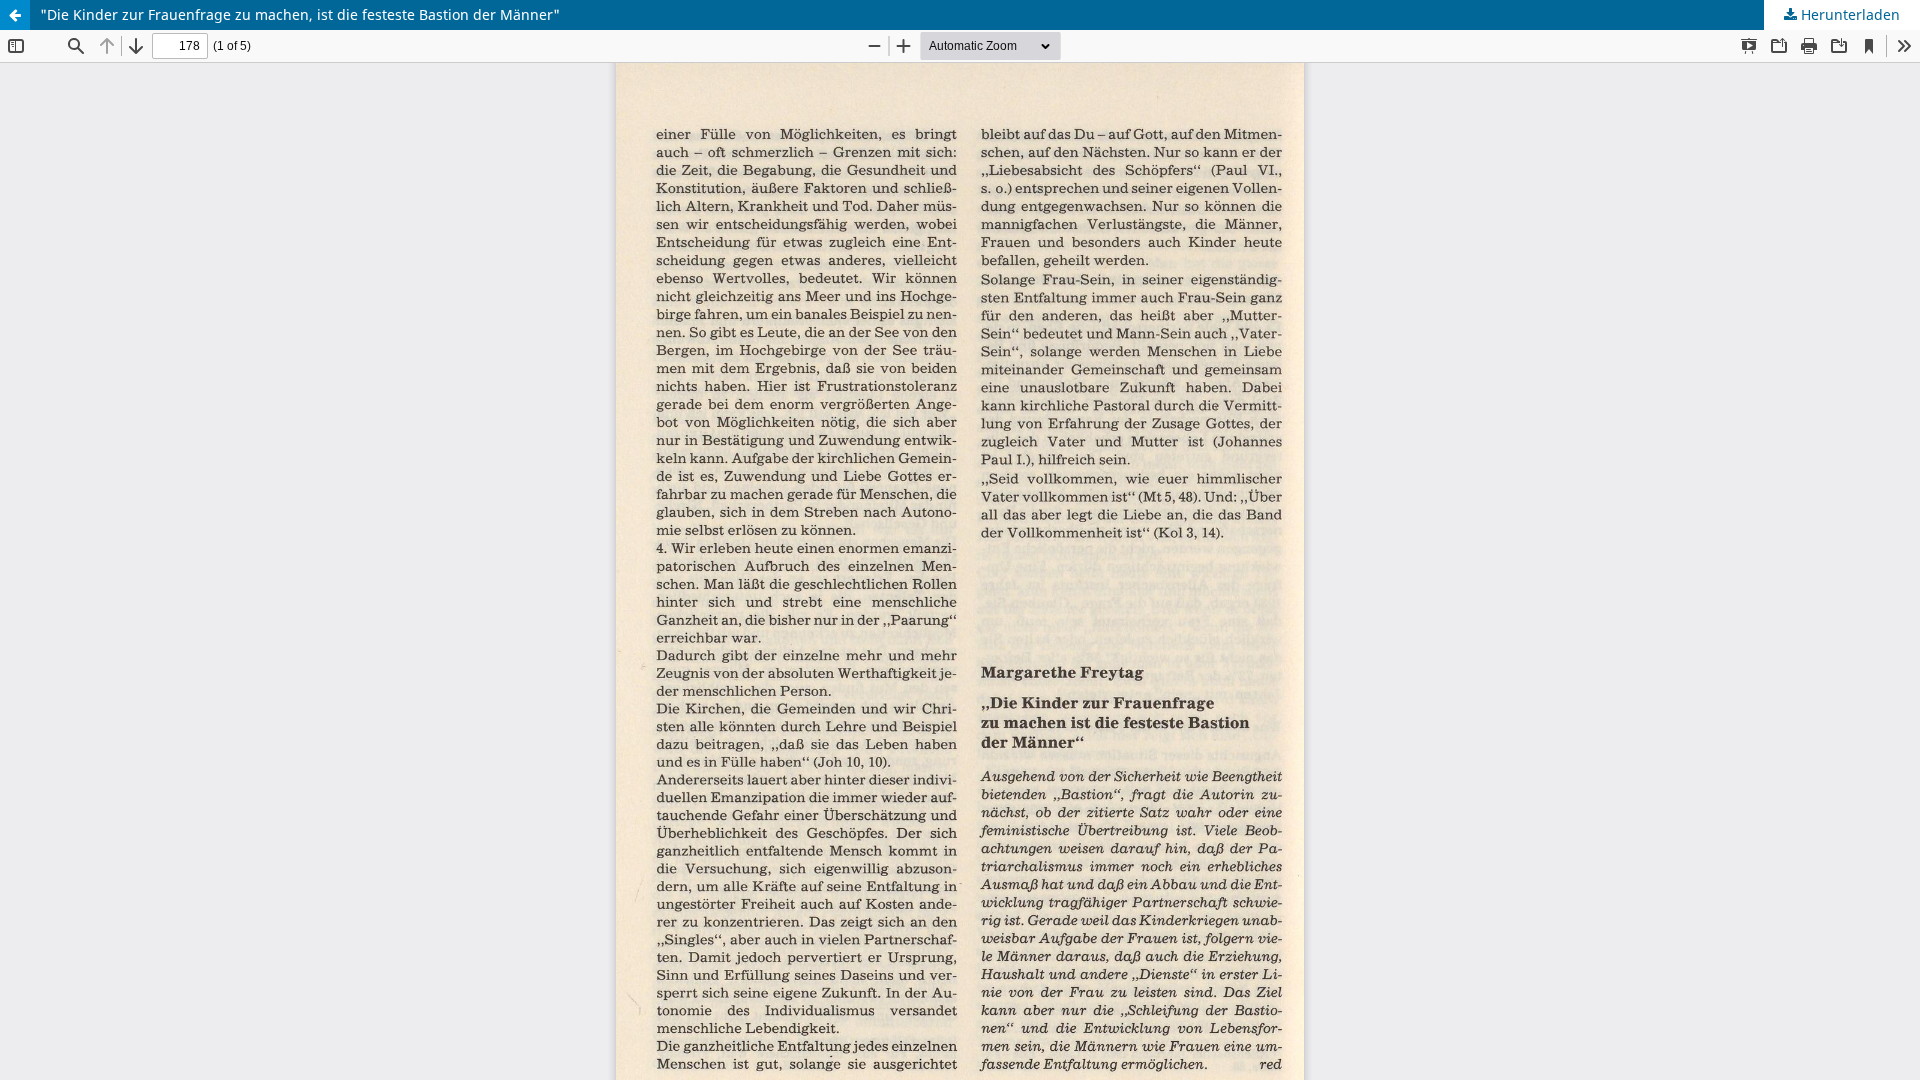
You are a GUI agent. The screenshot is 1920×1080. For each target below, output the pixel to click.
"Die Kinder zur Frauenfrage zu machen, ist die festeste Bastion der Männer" (300, 14)
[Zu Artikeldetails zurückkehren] (15, 15)
